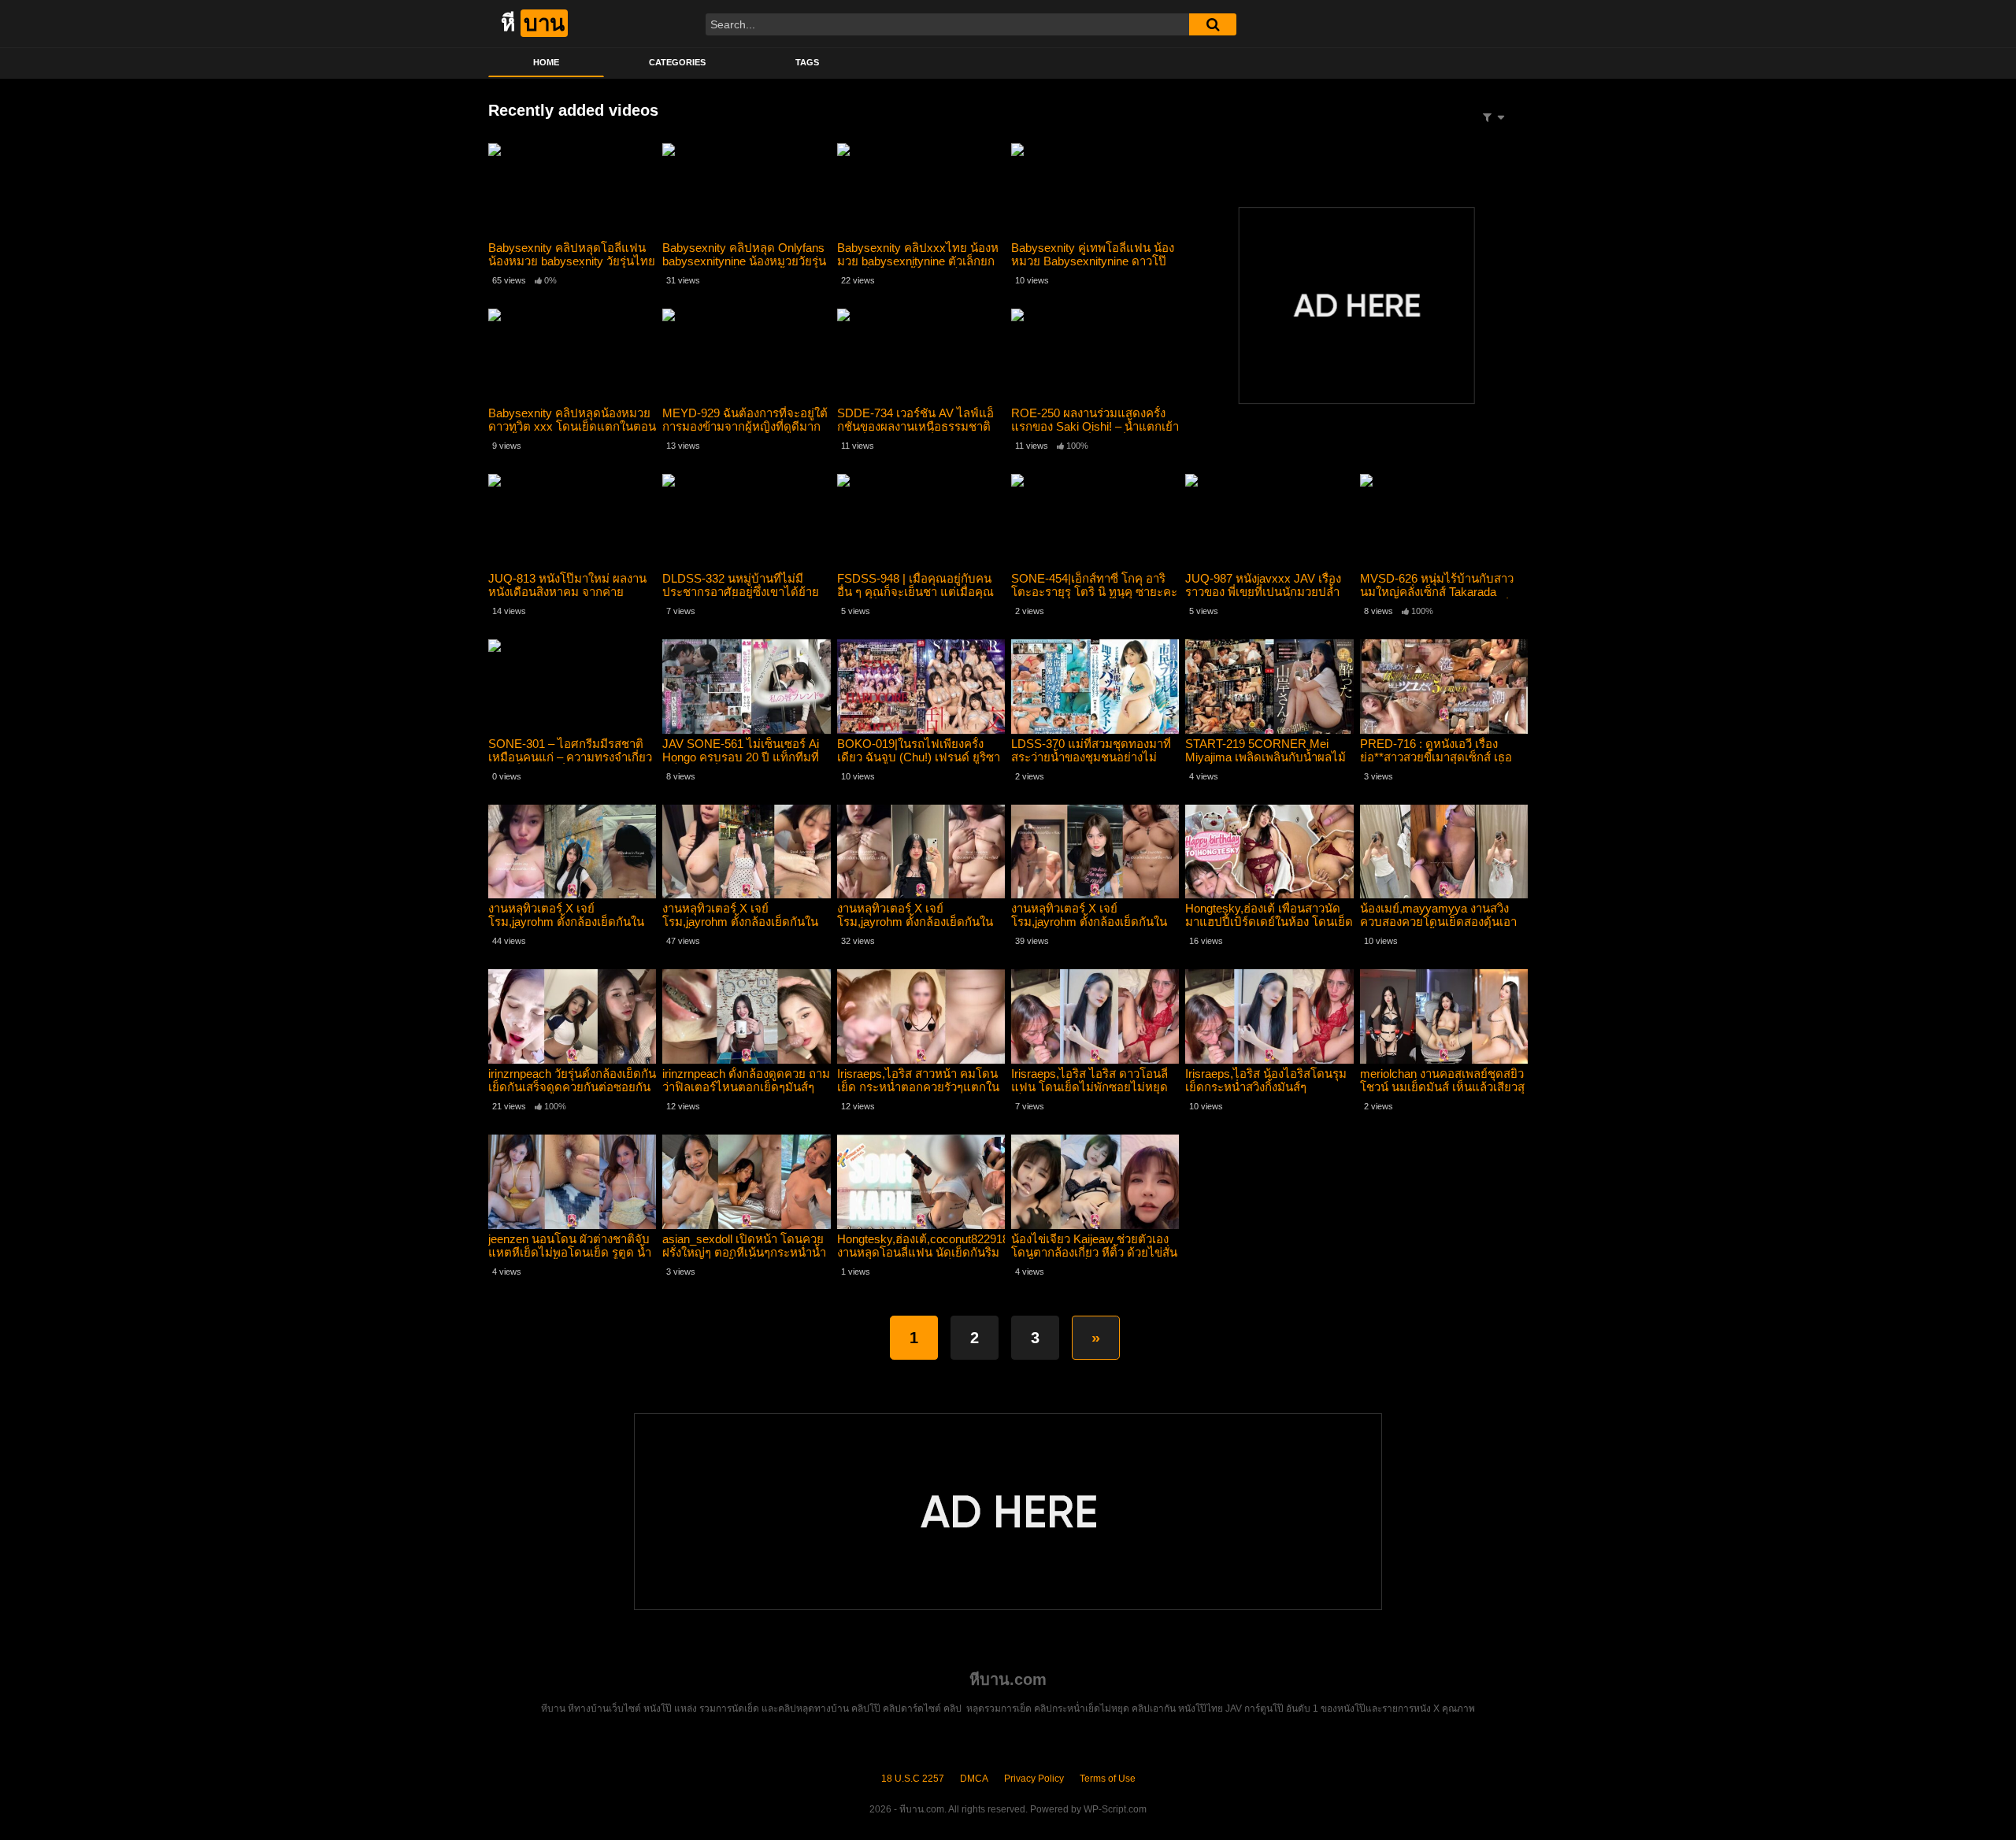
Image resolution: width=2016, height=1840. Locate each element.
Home (546, 62)
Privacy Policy (1034, 1779)
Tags (807, 62)
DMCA (974, 1779)
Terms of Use (1108, 1779)
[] (1213, 24)
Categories (677, 62)
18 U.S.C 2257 (913, 1779)
